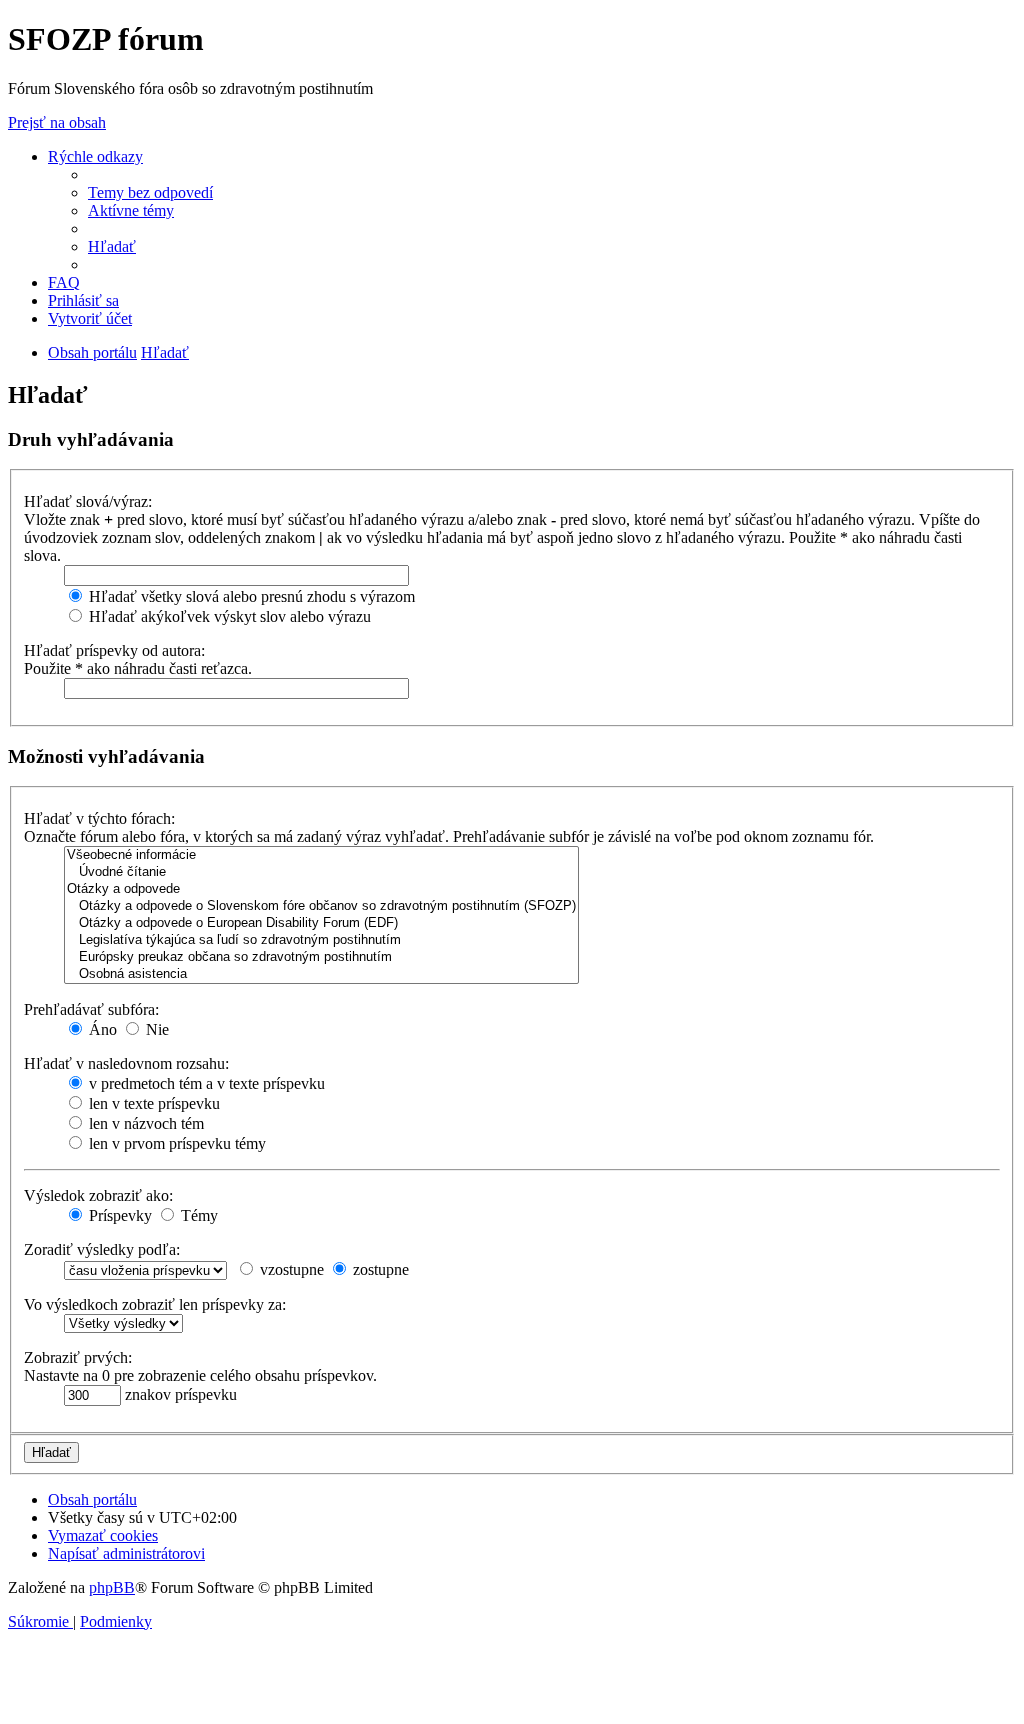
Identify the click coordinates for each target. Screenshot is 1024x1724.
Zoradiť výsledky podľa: (102, 1249)
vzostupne (290, 1269)
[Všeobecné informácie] (321, 855)
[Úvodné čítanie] (321, 872)
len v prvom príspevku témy (175, 1143)
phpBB (112, 1587)
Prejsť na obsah (57, 122)
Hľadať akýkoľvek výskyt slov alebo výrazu (228, 616)
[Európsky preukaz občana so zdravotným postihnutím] (321, 957)
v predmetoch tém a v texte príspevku (205, 1083)
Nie (155, 1029)
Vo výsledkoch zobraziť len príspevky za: (155, 1304)
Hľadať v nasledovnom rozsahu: (126, 1063)
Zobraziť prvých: (78, 1357)
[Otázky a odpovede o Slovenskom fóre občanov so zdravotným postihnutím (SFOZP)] (321, 906)
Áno (101, 1029)
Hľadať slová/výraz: (88, 501)
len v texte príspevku (152, 1103)
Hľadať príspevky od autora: (114, 650)
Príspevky (118, 1215)
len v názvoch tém (144, 1123)
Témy (197, 1215)
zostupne (379, 1269)
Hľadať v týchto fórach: (99, 818)
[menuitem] (150, 192)
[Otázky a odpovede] (321, 889)
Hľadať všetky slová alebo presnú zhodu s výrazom (250, 596)
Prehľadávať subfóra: (91, 1009)
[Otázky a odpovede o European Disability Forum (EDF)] (321, 923)
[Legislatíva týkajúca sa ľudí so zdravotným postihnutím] (321, 940)
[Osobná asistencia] (321, 974)
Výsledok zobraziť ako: (98, 1195)
